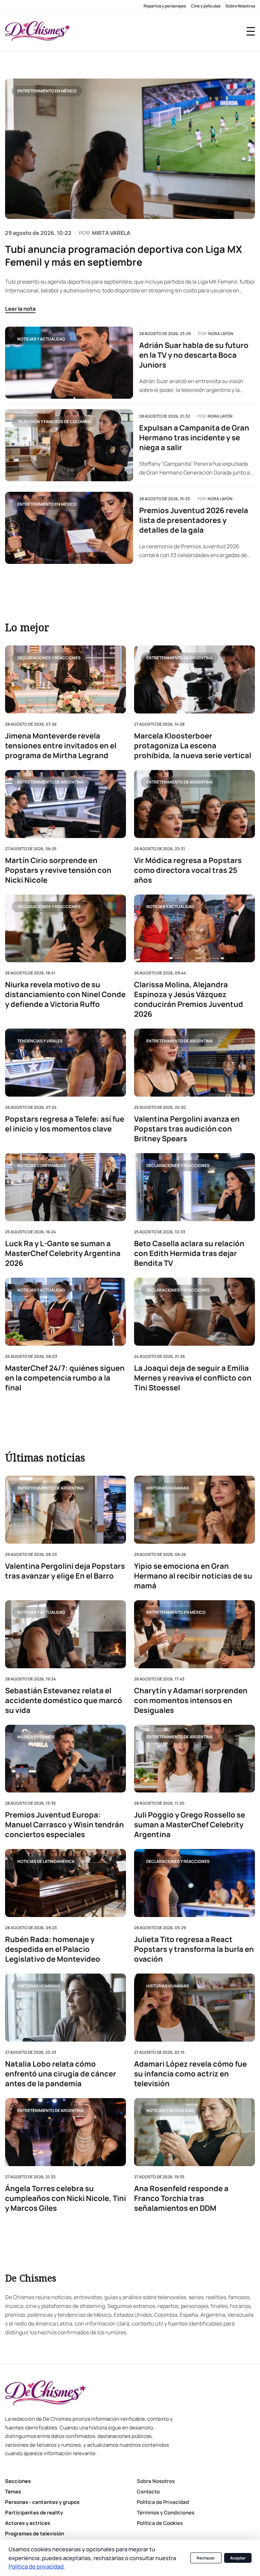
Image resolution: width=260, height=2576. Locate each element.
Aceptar (238, 2558)
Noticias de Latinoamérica (46, 1861)
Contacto (148, 2492)
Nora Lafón (221, 334)
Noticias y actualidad (41, 339)
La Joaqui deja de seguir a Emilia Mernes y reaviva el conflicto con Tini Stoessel (193, 1378)
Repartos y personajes (165, 6)
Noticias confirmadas (42, 1165)
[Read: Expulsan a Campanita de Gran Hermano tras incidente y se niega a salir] (69, 445)
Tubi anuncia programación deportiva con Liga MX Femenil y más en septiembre (124, 256)
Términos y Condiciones (166, 2513)
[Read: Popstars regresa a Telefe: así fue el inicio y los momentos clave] (66, 1063)
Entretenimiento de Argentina (179, 658)
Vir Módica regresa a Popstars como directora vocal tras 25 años (188, 870)
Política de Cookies (160, 2523)
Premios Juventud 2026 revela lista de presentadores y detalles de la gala (194, 520)
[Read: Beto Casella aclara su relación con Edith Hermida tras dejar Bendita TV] (194, 1187)
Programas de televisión (35, 2534)
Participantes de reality (34, 2513)
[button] (251, 31)
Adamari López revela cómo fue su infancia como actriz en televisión (190, 2074)
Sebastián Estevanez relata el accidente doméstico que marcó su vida (64, 1701)
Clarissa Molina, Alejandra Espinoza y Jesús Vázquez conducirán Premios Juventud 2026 (189, 1000)
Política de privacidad (36, 2566)
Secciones (18, 2481)
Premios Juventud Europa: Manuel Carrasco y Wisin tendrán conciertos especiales (64, 1825)
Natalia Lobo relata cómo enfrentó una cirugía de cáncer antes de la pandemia (61, 2074)
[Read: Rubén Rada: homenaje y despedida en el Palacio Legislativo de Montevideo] (66, 1883)
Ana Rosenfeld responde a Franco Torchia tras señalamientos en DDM (181, 2198)
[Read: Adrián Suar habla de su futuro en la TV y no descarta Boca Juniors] (69, 363)
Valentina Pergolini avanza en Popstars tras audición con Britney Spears (187, 1129)
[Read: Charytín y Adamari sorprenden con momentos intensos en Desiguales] (194, 1634)
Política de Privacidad (163, 2502)
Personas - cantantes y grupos (42, 2502)
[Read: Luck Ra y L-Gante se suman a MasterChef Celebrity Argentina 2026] (66, 1187)
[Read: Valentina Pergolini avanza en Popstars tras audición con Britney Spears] (194, 1063)
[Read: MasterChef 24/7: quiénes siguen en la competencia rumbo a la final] (66, 1312)
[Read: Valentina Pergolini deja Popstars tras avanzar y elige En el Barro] (66, 1510)
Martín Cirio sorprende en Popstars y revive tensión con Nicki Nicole (58, 870)
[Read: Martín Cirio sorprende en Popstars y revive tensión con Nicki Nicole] (66, 804)
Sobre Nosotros (240, 6)
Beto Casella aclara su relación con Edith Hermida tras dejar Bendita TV (189, 1253)
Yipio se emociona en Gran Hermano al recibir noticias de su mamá (193, 1576)
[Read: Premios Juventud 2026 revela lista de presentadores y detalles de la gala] (69, 528)
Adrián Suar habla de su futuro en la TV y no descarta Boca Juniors (194, 355)
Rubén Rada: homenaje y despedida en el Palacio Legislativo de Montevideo (53, 1949)
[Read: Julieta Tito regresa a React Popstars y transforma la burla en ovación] (194, 1883)
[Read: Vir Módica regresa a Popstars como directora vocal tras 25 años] (194, 804)
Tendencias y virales (40, 1041)
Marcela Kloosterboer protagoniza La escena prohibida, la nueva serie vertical (193, 746)
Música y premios (36, 1737)
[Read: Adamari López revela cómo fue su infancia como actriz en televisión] (194, 2008)
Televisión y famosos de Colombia (54, 422)
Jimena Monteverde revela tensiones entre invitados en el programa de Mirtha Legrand (61, 746)
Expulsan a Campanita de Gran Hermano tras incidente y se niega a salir (194, 438)
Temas (13, 2492)
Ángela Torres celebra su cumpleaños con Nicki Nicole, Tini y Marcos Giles (66, 2198)
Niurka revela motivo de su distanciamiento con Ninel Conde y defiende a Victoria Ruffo (65, 995)
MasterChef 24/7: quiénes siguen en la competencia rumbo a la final (65, 1378)
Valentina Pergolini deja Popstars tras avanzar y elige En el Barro (65, 1571)
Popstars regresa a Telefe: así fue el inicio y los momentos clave (65, 1124)
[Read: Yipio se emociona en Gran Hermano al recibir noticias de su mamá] (194, 1510)
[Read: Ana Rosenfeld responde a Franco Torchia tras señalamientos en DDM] (194, 2132)
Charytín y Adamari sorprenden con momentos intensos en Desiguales (191, 1701)
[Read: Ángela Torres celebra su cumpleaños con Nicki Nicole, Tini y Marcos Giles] (66, 2132)
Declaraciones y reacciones (49, 658)
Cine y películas (206, 6)
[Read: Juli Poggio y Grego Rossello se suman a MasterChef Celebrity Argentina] (194, 1759)
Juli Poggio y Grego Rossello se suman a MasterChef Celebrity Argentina (190, 1825)
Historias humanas (168, 1488)
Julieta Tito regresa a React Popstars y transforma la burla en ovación (194, 1949)
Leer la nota (20, 309)
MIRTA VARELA (111, 233)
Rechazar (206, 2558)
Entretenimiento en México (47, 91)
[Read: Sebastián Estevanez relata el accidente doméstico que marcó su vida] (66, 1634)
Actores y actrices (28, 2523)
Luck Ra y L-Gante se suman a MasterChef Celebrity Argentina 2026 (63, 1253)
